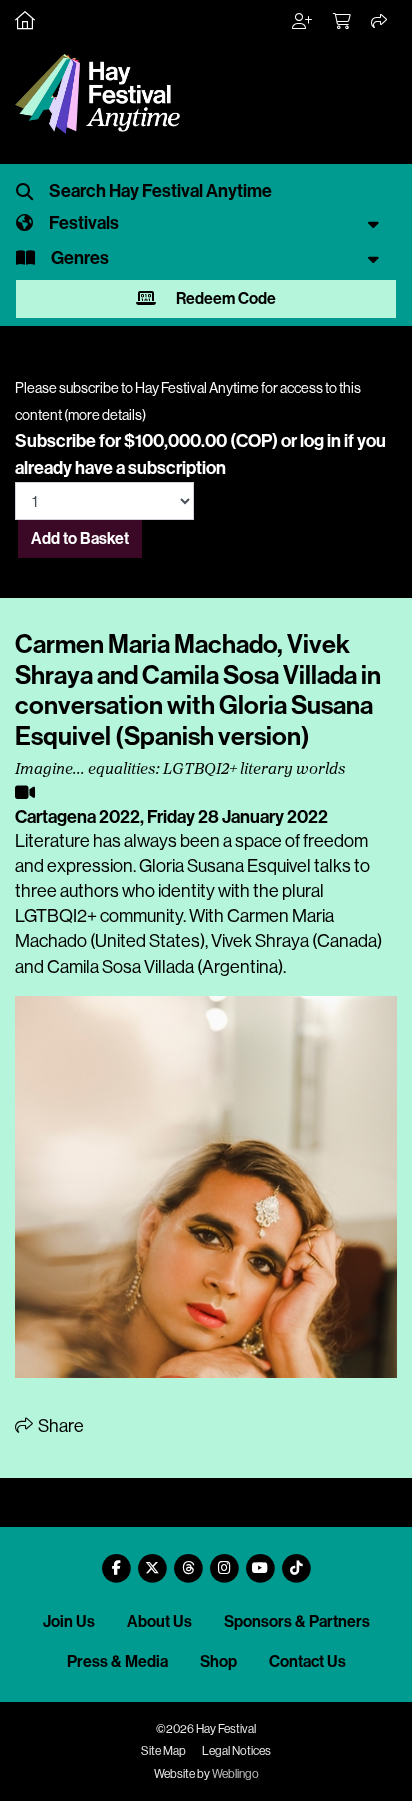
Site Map (163, 1751)
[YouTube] (260, 1560)
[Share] (380, 22)
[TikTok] (296, 1560)
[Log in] (303, 22)
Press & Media (117, 1661)
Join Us (69, 1621)
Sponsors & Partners (297, 1621)
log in (320, 441)
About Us (159, 1621)
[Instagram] (224, 1560)
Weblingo (235, 1774)
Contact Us (307, 1661)
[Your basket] (343, 22)
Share (59, 1426)
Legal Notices (236, 1751)
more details (105, 415)
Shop (218, 1661)
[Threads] (188, 1560)
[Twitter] (152, 1560)
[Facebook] (116, 1560)
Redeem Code (224, 298)
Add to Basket (80, 538)
